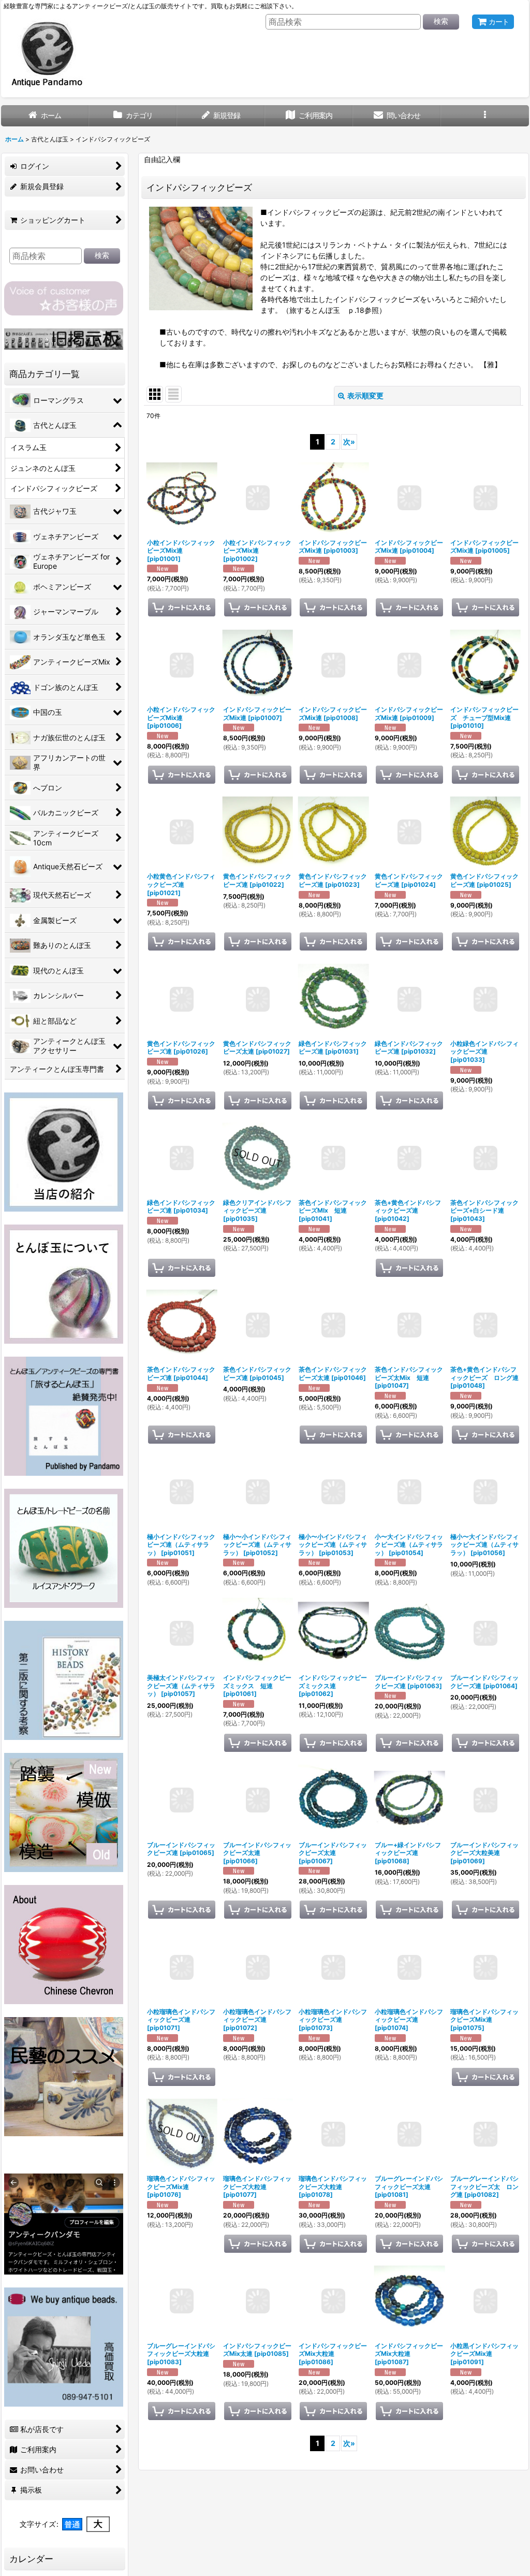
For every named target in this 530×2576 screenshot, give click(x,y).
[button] (485, 116)
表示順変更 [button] (365, 395)
